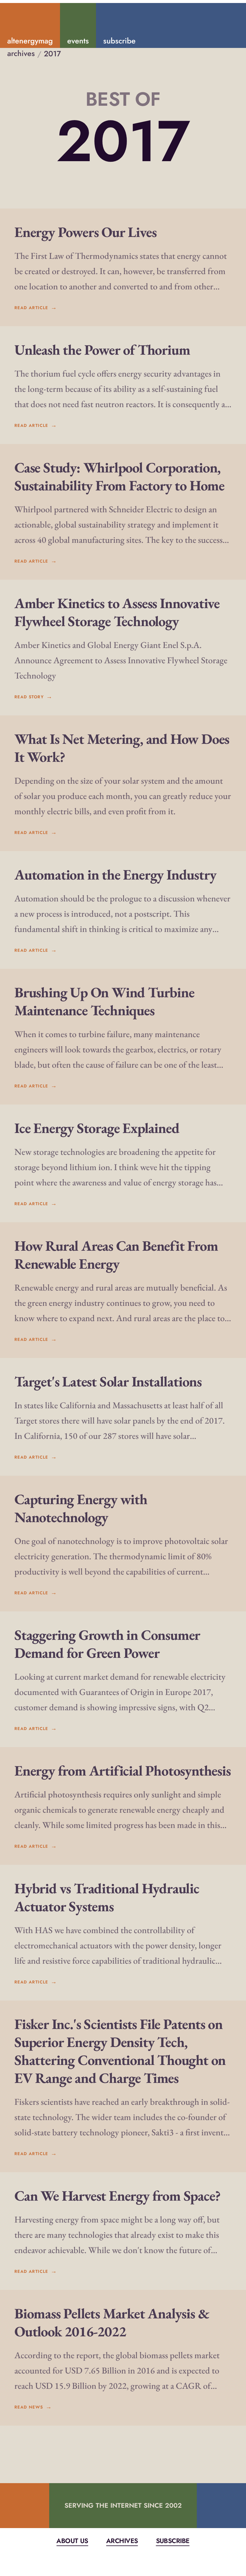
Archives (122, 2541)
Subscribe (173, 2541)
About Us (72, 2541)
